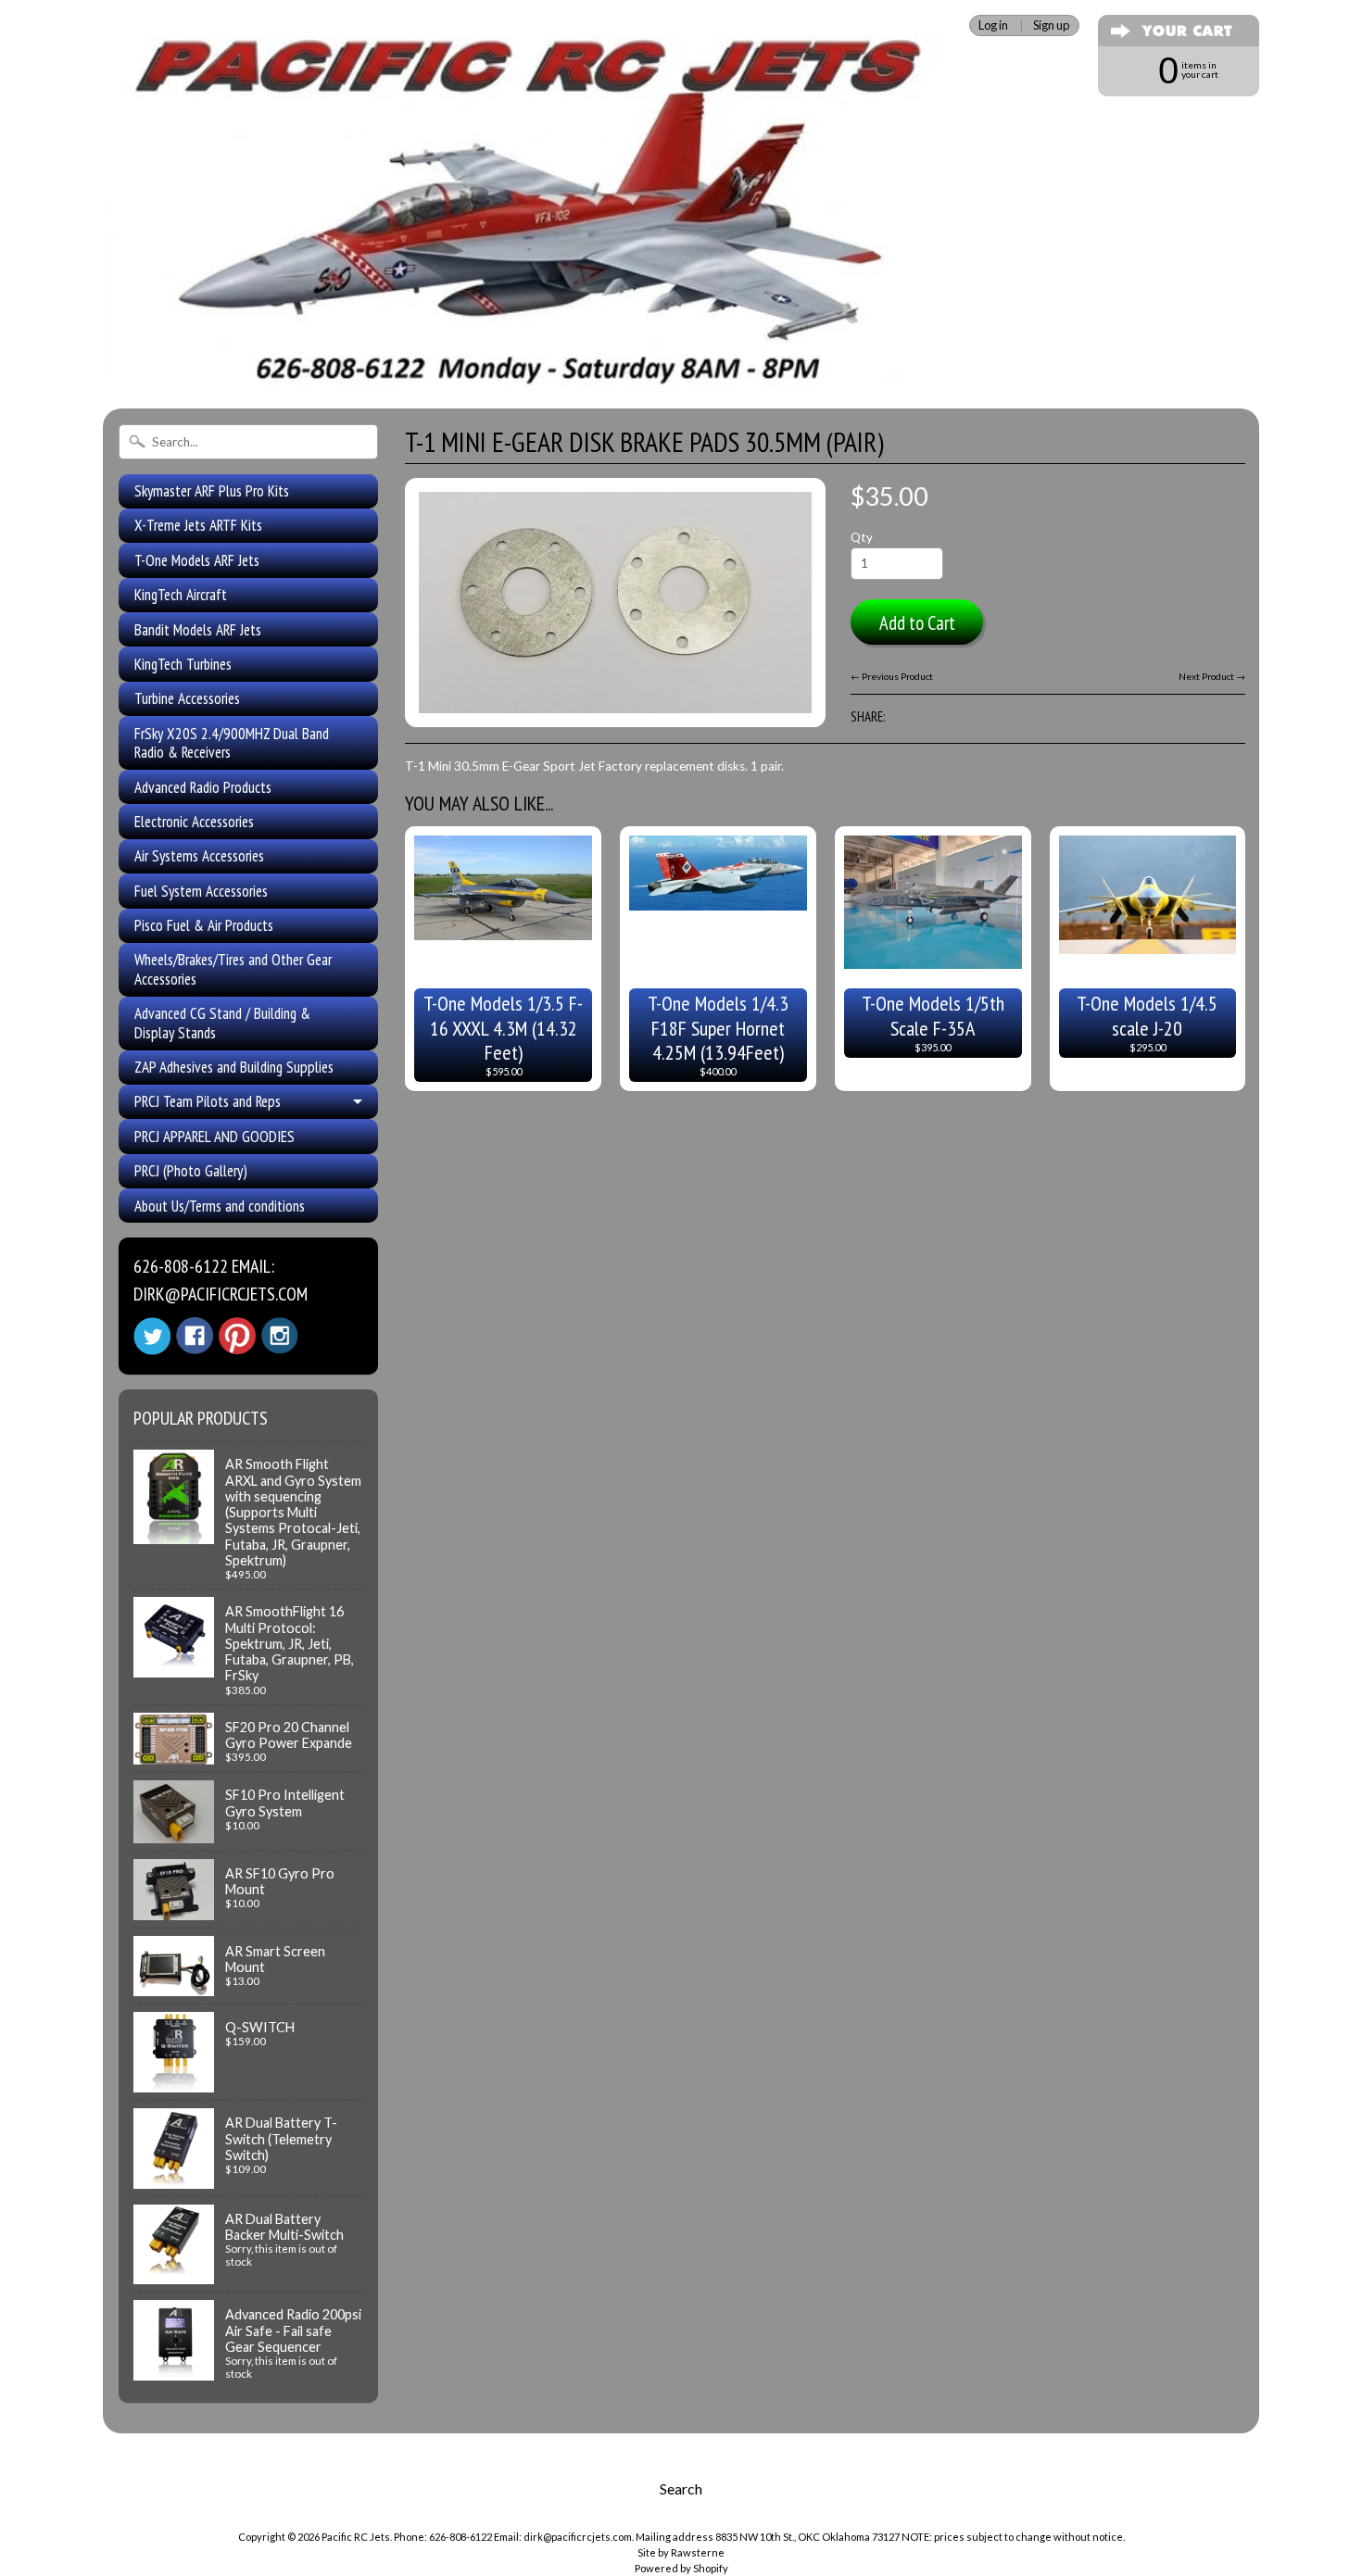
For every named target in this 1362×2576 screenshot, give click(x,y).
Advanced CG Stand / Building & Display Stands (222, 1023)
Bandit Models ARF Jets (198, 630)
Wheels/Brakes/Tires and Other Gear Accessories (233, 969)
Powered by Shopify (681, 2568)
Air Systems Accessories (199, 856)
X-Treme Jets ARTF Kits (198, 525)
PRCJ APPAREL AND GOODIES (214, 1137)
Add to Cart (917, 623)
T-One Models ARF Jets (197, 560)
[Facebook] (195, 1336)
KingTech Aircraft (181, 595)
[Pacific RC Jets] (528, 369)
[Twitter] (152, 1336)
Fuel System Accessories (201, 891)
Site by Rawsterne (681, 2552)
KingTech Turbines (183, 664)
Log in (993, 25)
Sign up (1051, 25)
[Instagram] (280, 1336)
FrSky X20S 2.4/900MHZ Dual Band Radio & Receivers (232, 743)
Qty (862, 537)
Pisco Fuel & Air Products (204, 925)
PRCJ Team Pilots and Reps (208, 1101)
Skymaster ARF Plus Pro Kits (212, 491)
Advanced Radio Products (203, 787)
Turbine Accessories (187, 698)
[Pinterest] (237, 1336)
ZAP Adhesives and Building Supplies (234, 1067)
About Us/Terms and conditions (220, 1206)
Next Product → (1212, 676)
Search (681, 2488)
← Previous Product (892, 676)
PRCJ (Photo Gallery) (191, 1171)
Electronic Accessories (194, 822)
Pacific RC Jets (356, 2537)
